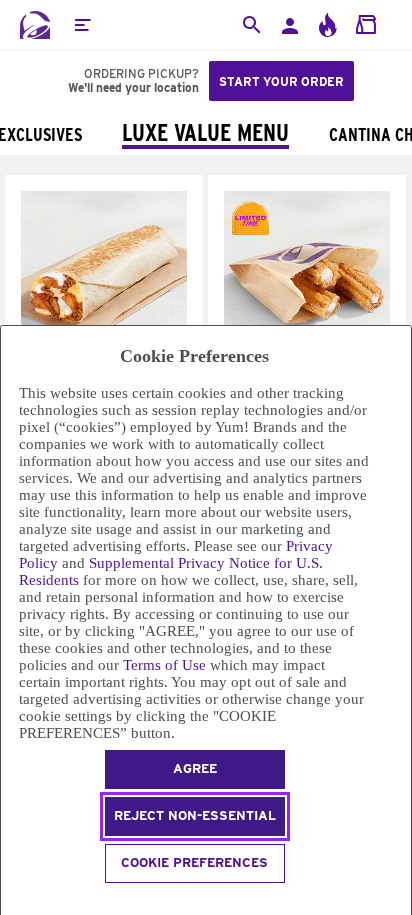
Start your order (281, 81)
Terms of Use (164, 665)
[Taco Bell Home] (35, 25)
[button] (82, 25)
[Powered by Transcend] (9, 901)
